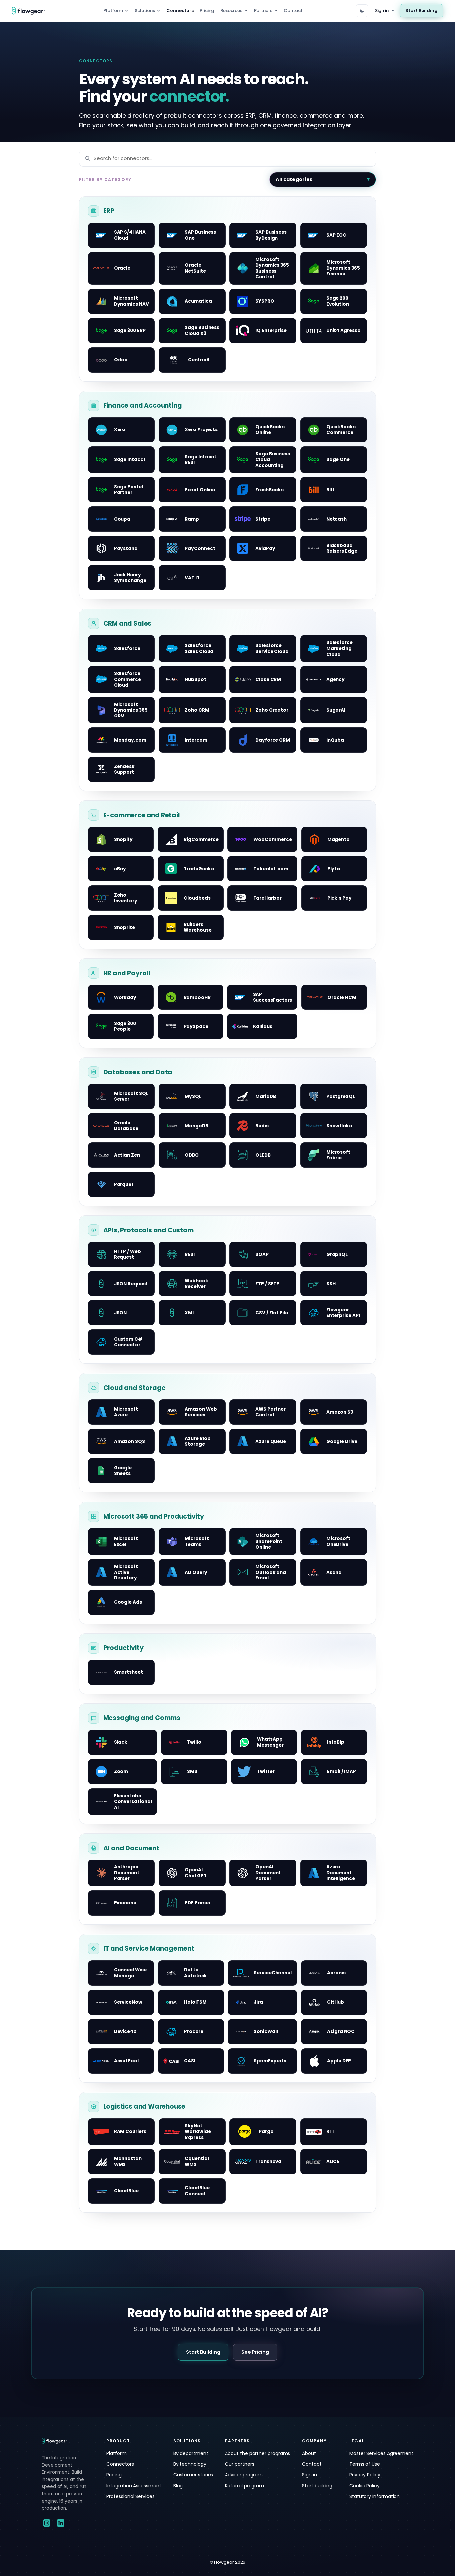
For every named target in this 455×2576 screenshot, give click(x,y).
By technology (190, 2464)
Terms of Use (365, 2464)
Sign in (382, 10)
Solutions (145, 10)
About (309, 2453)
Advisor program (244, 2475)
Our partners (239, 2464)
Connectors (180, 10)
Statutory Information (375, 2496)
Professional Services (130, 2496)
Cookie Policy (365, 2486)
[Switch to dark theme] (362, 11)
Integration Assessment (134, 2486)
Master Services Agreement (381, 2453)
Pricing (207, 10)
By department (191, 2453)
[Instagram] (47, 2523)
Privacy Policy (365, 2475)
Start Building (422, 10)
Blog (178, 2486)
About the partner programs (257, 2453)
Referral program (244, 2486)
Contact (293, 10)
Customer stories (193, 2475)
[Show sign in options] (393, 11)
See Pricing (255, 2352)
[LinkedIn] (61, 2523)
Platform (113, 10)
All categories (294, 179)
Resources (231, 10)
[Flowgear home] (31, 11)
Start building (317, 2486)
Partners (263, 10)
